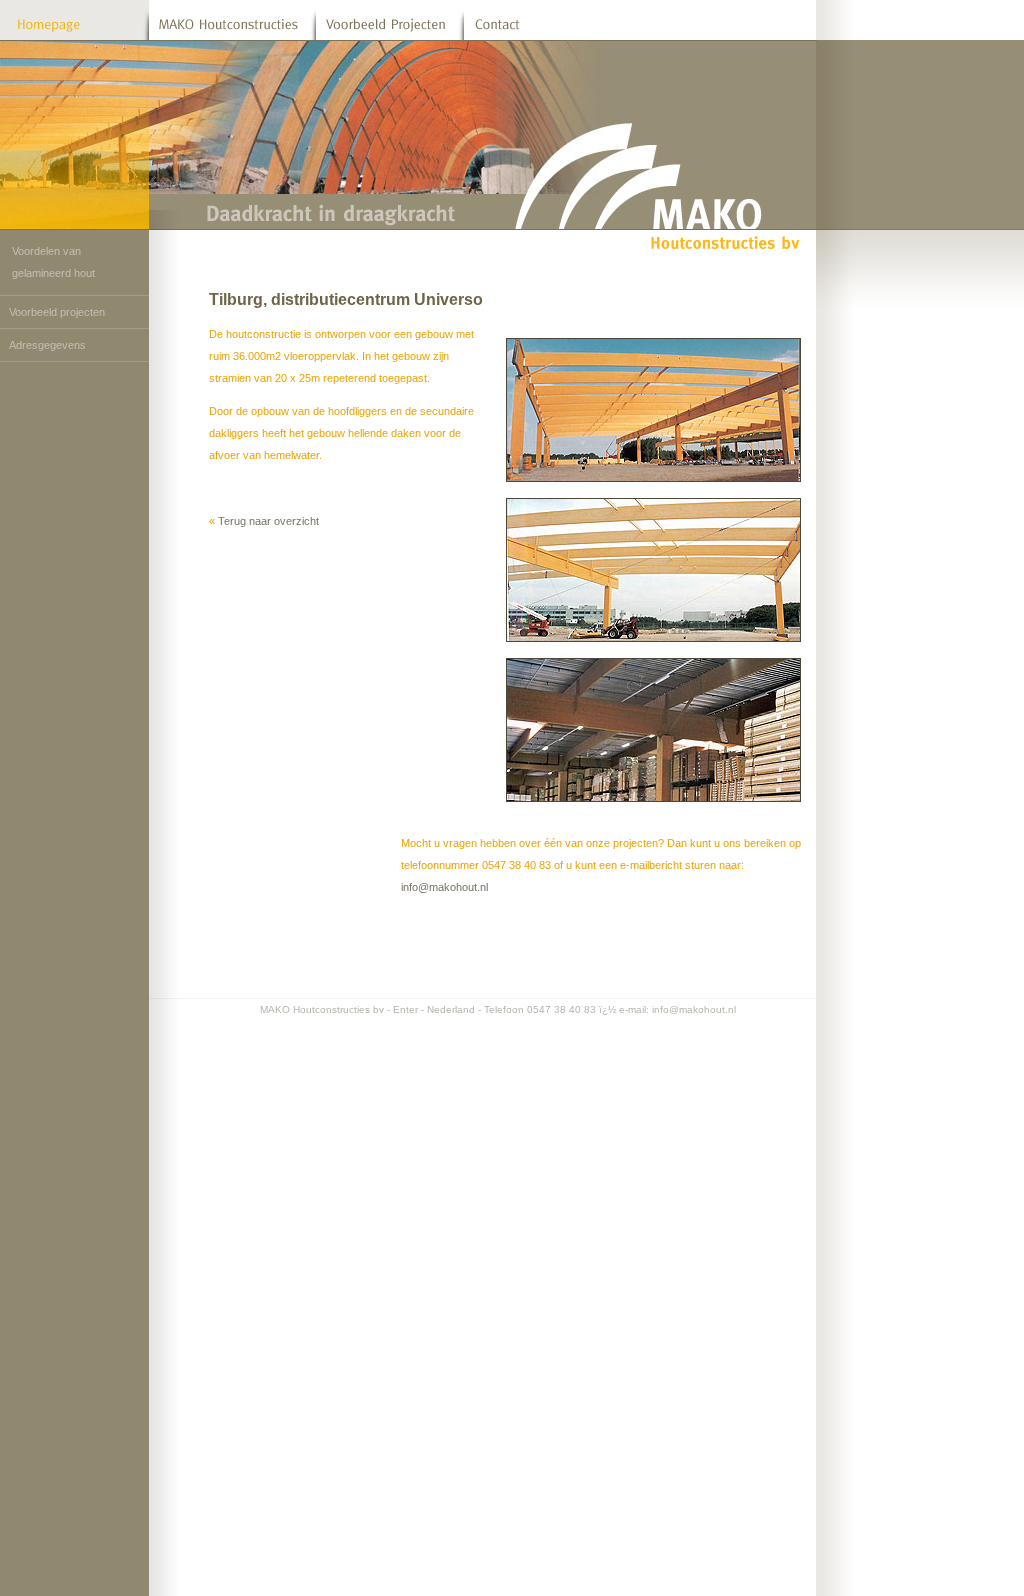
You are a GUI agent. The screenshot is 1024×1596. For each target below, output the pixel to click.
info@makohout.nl (444, 887)
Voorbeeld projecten (57, 312)
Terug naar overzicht (268, 521)
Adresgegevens (47, 345)
